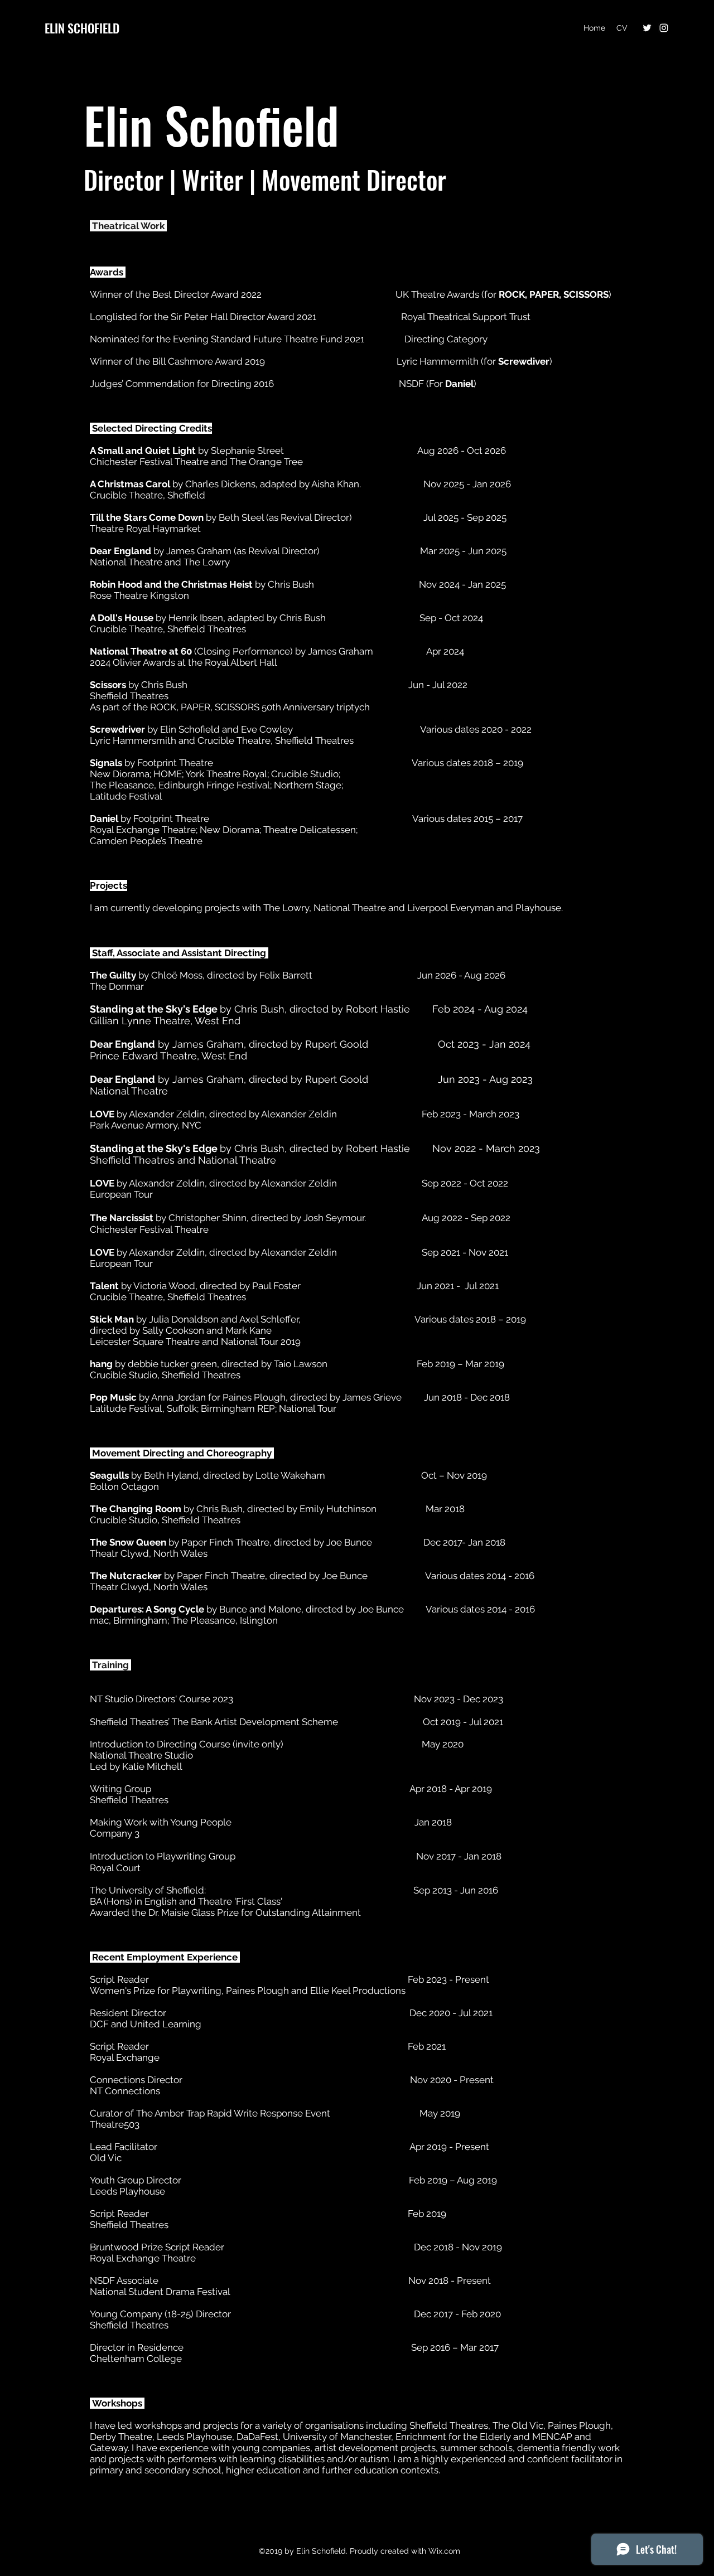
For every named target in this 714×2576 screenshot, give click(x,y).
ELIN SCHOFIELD (82, 28)
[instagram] (664, 28)
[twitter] (647, 28)
